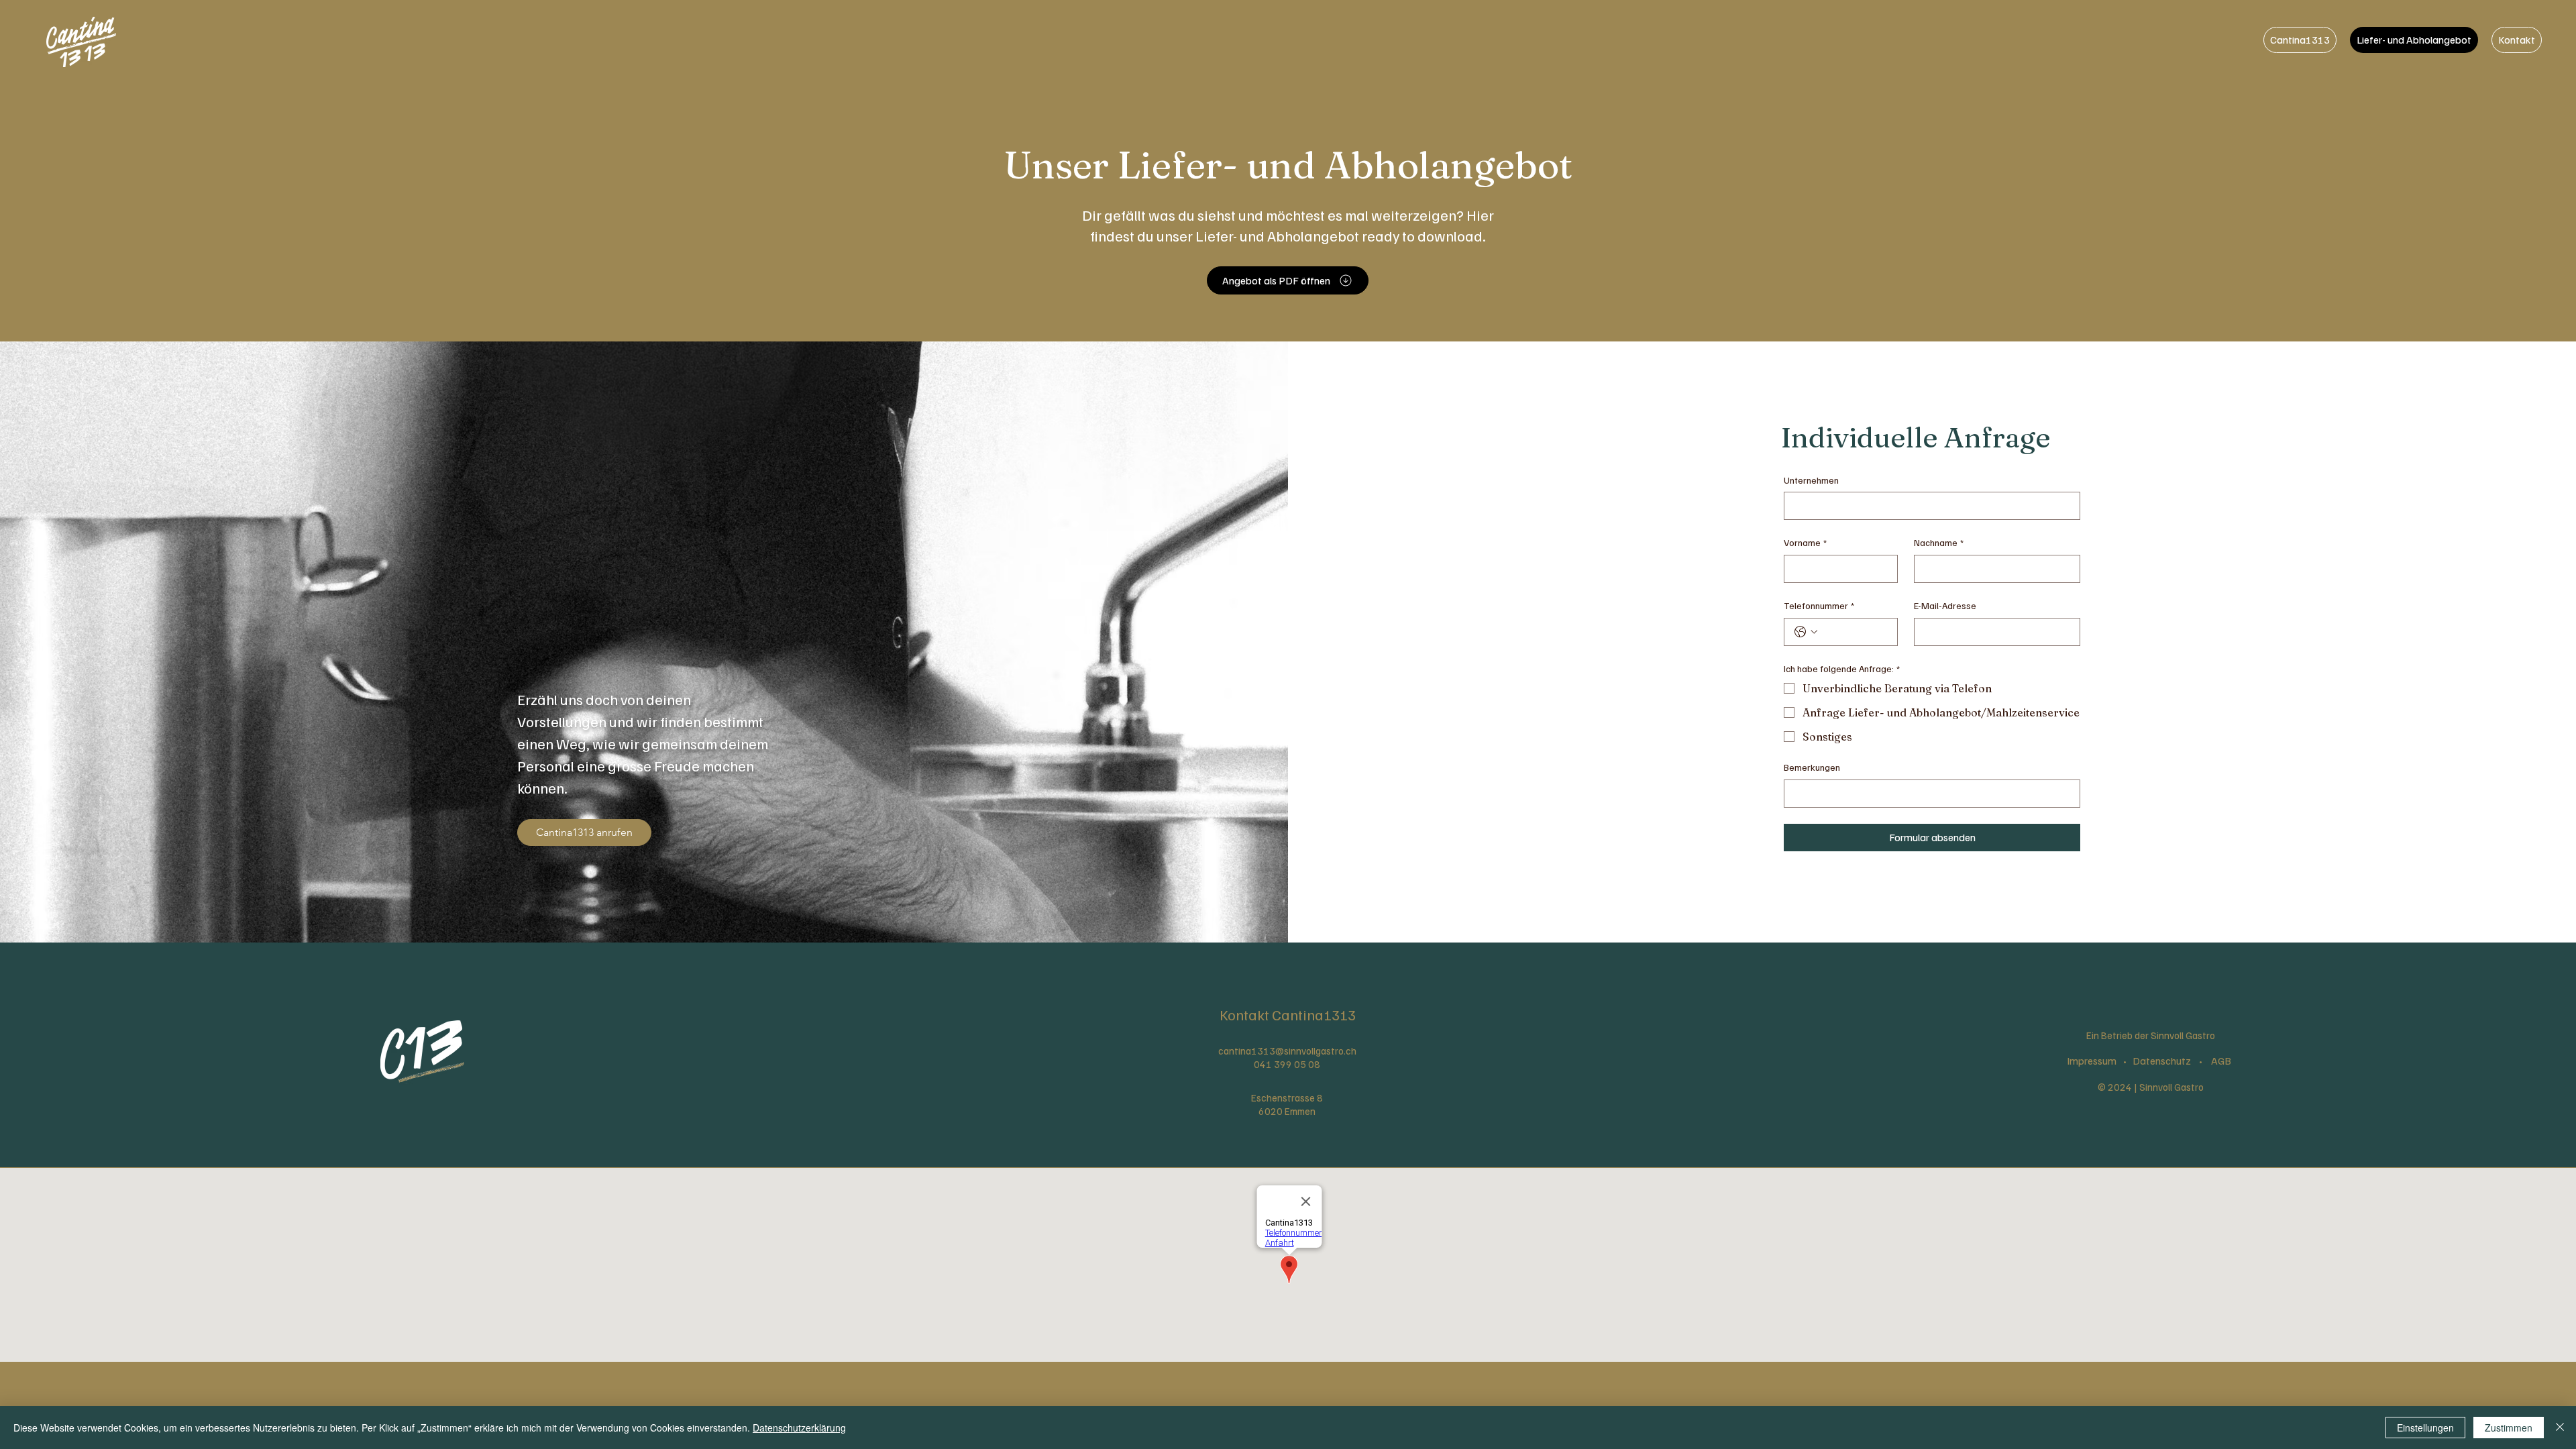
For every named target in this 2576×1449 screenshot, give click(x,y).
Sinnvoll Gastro (2171, 1087)
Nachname (1939, 542)
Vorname (1805, 542)
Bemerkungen (1812, 767)
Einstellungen (2425, 1428)
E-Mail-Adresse (1945, 605)
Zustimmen (2509, 1428)
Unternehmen (1811, 480)
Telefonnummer (1819, 605)
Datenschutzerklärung (799, 1428)
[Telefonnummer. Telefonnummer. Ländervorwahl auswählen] (1806, 632)
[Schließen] (2560, 1428)
